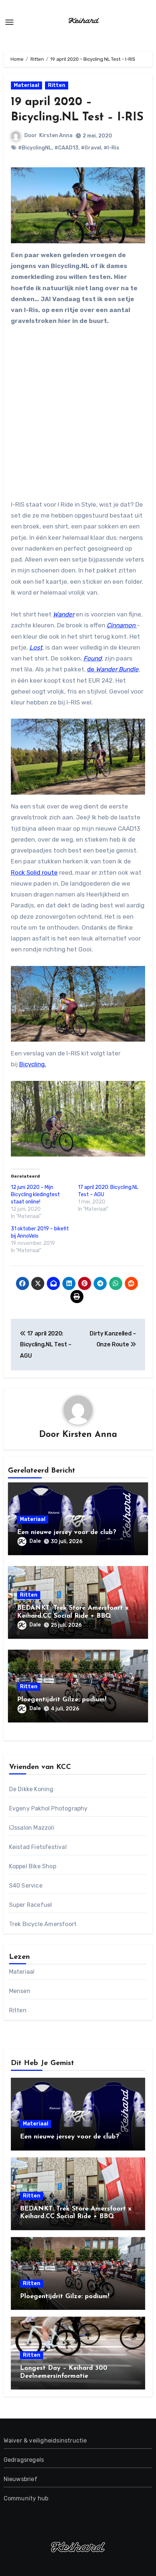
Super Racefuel (31, 1905)
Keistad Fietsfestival (38, 1847)
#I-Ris (112, 148)
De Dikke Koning (31, 1789)
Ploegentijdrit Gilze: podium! (62, 1700)
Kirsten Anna (56, 135)
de (113, 669)
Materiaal (26, 85)
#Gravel (91, 148)
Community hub (26, 2498)
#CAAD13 (66, 148)
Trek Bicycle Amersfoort (43, 1924)
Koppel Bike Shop (33, 1866)
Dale (35, 1541)
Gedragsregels (24, 2460)
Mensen (20, 1991)
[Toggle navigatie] (9, 22)
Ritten (57, 85)
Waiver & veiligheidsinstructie (45, 2441)
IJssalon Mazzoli (32, 1828)
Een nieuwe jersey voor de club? (67, 1533)
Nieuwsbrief (20, 2479)
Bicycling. (33, 1064)
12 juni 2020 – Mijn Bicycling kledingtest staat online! (35, 1195)
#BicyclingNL (35, 148)
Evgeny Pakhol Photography (48, 1808)
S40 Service (26, 1886)
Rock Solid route (34, 872)
